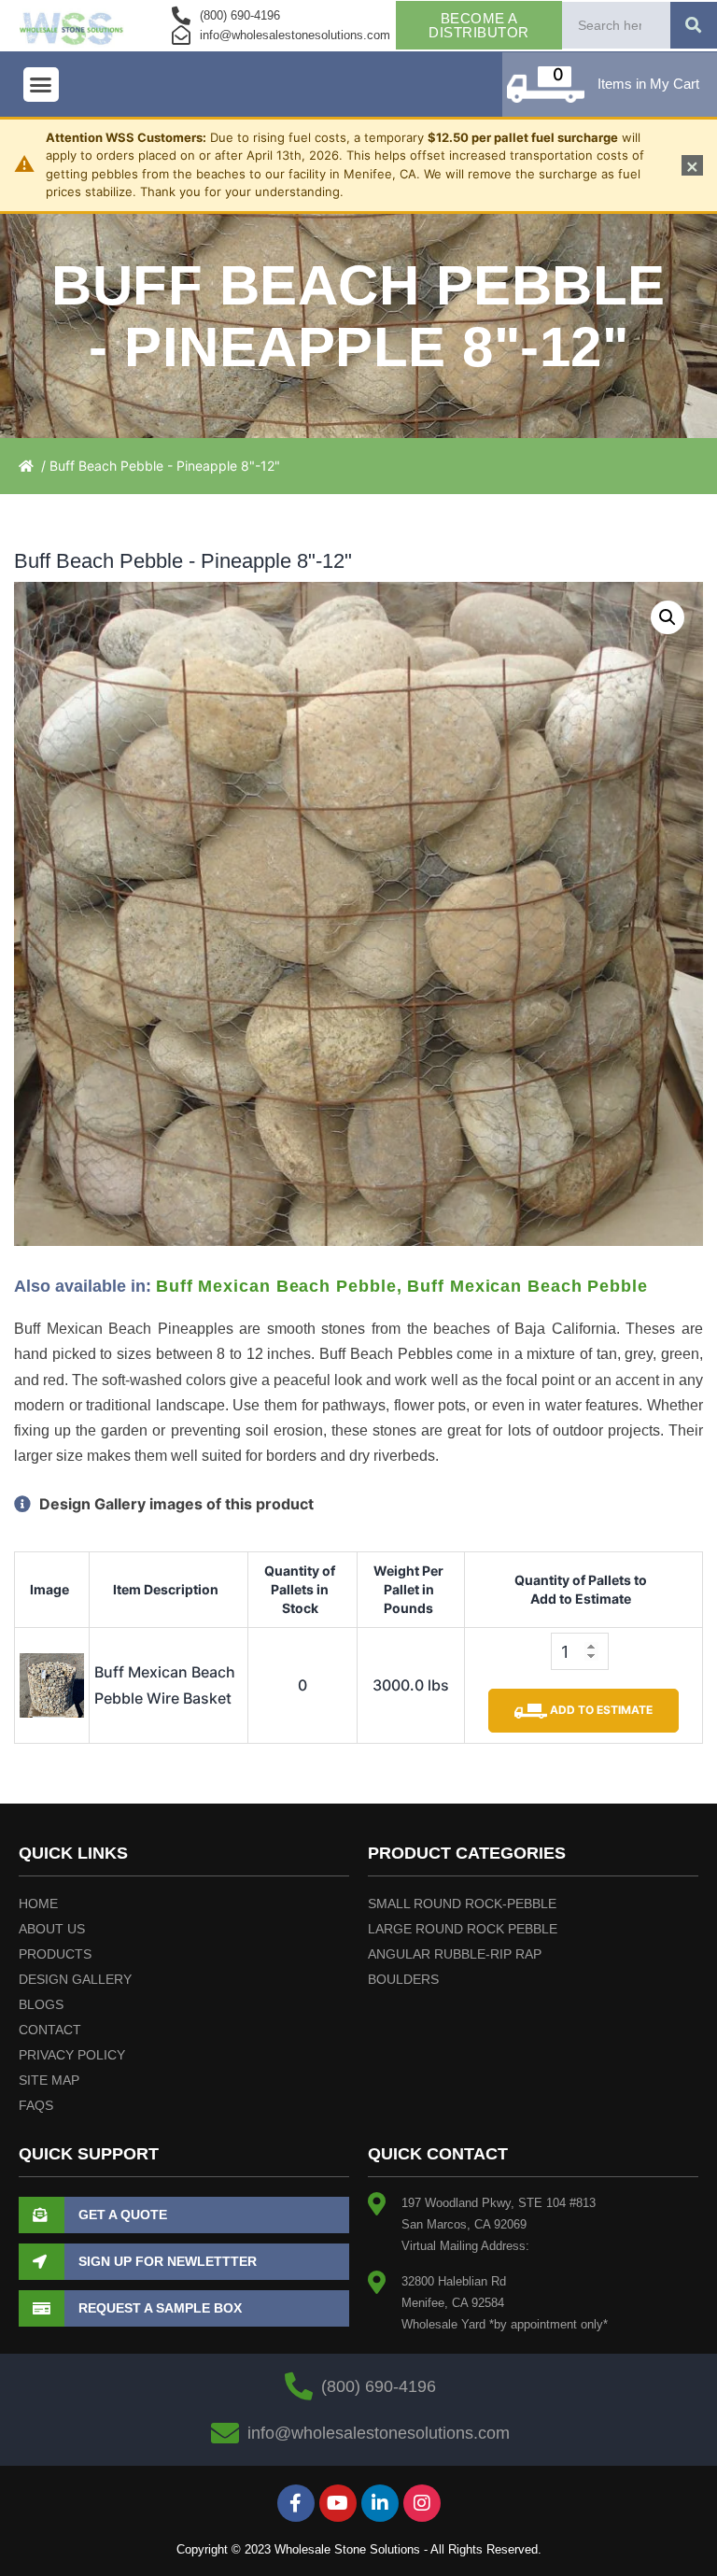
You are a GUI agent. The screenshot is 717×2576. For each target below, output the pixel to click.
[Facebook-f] (296, 2503)
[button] (41, 85)
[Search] (694, 25)
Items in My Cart (648, 84)
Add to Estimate (600, 1710)
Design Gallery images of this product (175, 1504)
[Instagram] (422, 2503)
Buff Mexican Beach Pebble (276, 1286)
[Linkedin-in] (380, 2503)
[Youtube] (338, 2503)
